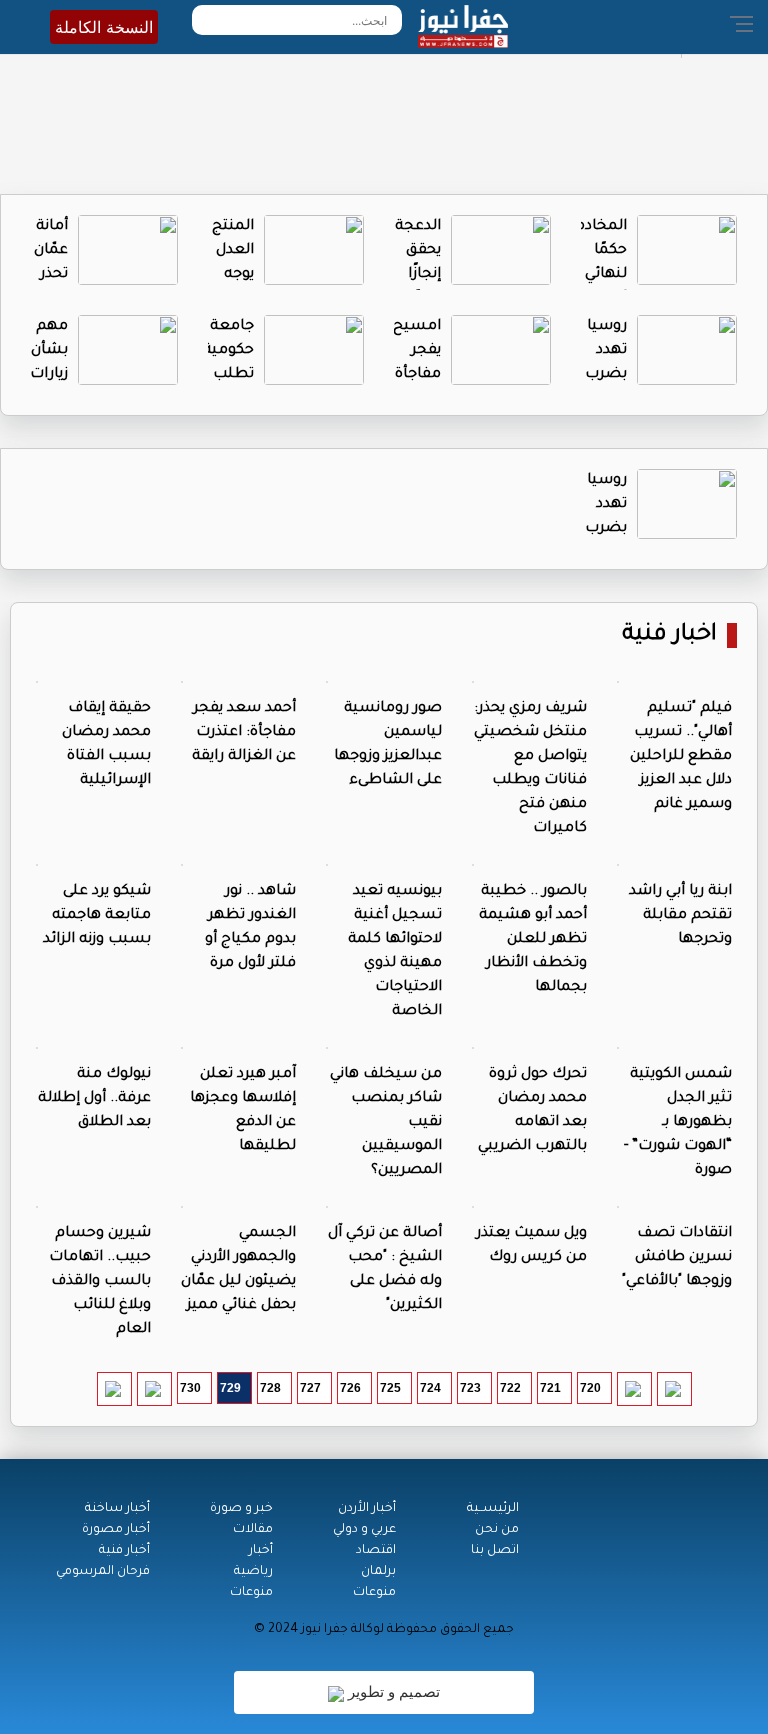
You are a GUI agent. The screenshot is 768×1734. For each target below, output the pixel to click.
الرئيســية (493, 1509)
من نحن (497, 1530)
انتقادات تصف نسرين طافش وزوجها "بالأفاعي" (677, 1258)
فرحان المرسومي (103, 1572)
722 (510, 1388)
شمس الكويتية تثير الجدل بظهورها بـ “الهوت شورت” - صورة (678, 1123)
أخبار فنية (124, 1551)
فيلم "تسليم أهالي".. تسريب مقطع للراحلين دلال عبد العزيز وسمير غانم (681, 757)
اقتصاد (376, 1551)
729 (230, 1388)
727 (310, 1388)
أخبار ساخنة (117, 1509)
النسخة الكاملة (104, 27)
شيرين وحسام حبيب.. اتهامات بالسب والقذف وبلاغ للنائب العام (100, 1282)
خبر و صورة (241, 1509)
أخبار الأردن (367, 1509)
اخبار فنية (669, 635)
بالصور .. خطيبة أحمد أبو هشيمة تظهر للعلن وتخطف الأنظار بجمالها (533, 940)
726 (350, 1388)
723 (470, 1388)
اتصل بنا (495, 1551)
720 (590, 1388)
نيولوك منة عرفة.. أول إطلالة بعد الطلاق (94, 1099)
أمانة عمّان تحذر (51, 251)
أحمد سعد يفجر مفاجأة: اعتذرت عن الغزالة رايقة (244, 733)
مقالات (253, 1530)
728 (270, 1388)
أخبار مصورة (116, 1530)
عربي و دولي (364, 1530)
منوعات (374, 1593)
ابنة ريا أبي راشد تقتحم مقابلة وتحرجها (680, 916)
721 (550, 1388)
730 (190, 1388)
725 (390, 1388)
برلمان (378, 1572)
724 (430, 1388)
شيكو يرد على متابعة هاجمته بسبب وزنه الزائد (97, 916)
